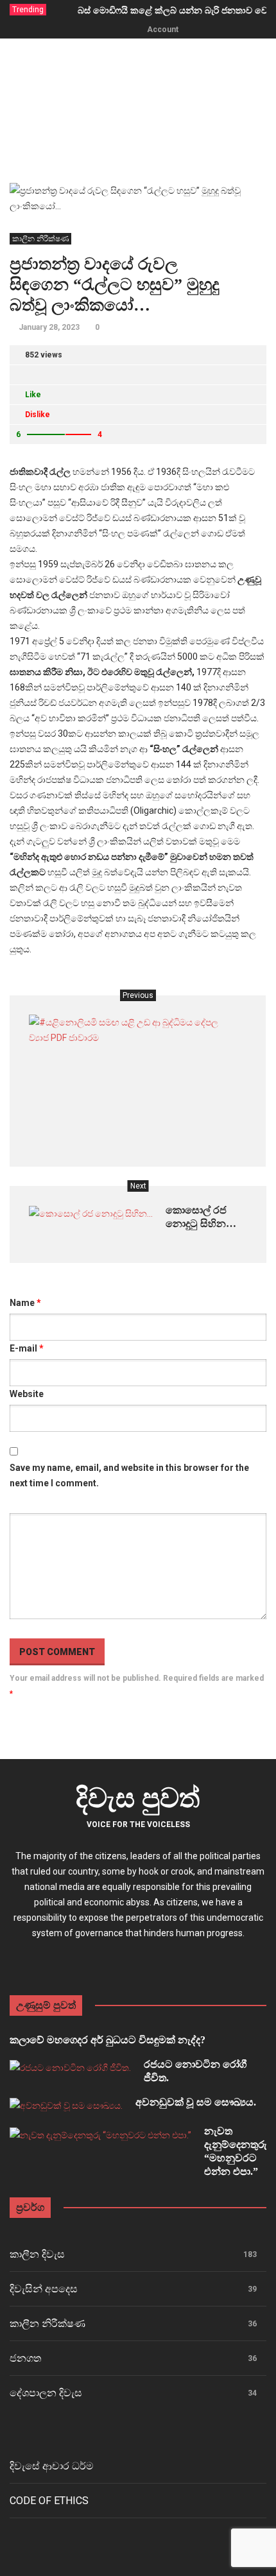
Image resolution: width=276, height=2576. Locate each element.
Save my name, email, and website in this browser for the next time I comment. (129, 1475)
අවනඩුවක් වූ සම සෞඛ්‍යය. (196, 2102)
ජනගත (25, 2358)
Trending (28, 10)
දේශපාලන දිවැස (46, 2393)
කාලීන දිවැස (37, 2254)
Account (163, 30)
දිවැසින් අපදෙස (44, 2289)
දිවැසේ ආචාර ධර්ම (52, 2466)
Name (25, 1303)
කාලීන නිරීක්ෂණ (40, 239)
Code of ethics (49, 2501)
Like (33, 395)
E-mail (27, 1348)
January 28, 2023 (49, 327)
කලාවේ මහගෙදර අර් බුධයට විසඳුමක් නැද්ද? (108, 2040)
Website (27, 1394)
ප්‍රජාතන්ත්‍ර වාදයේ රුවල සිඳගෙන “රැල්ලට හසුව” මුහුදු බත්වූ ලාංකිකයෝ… (115, 285)
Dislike (38, 415)
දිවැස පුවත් (138, 1798)
